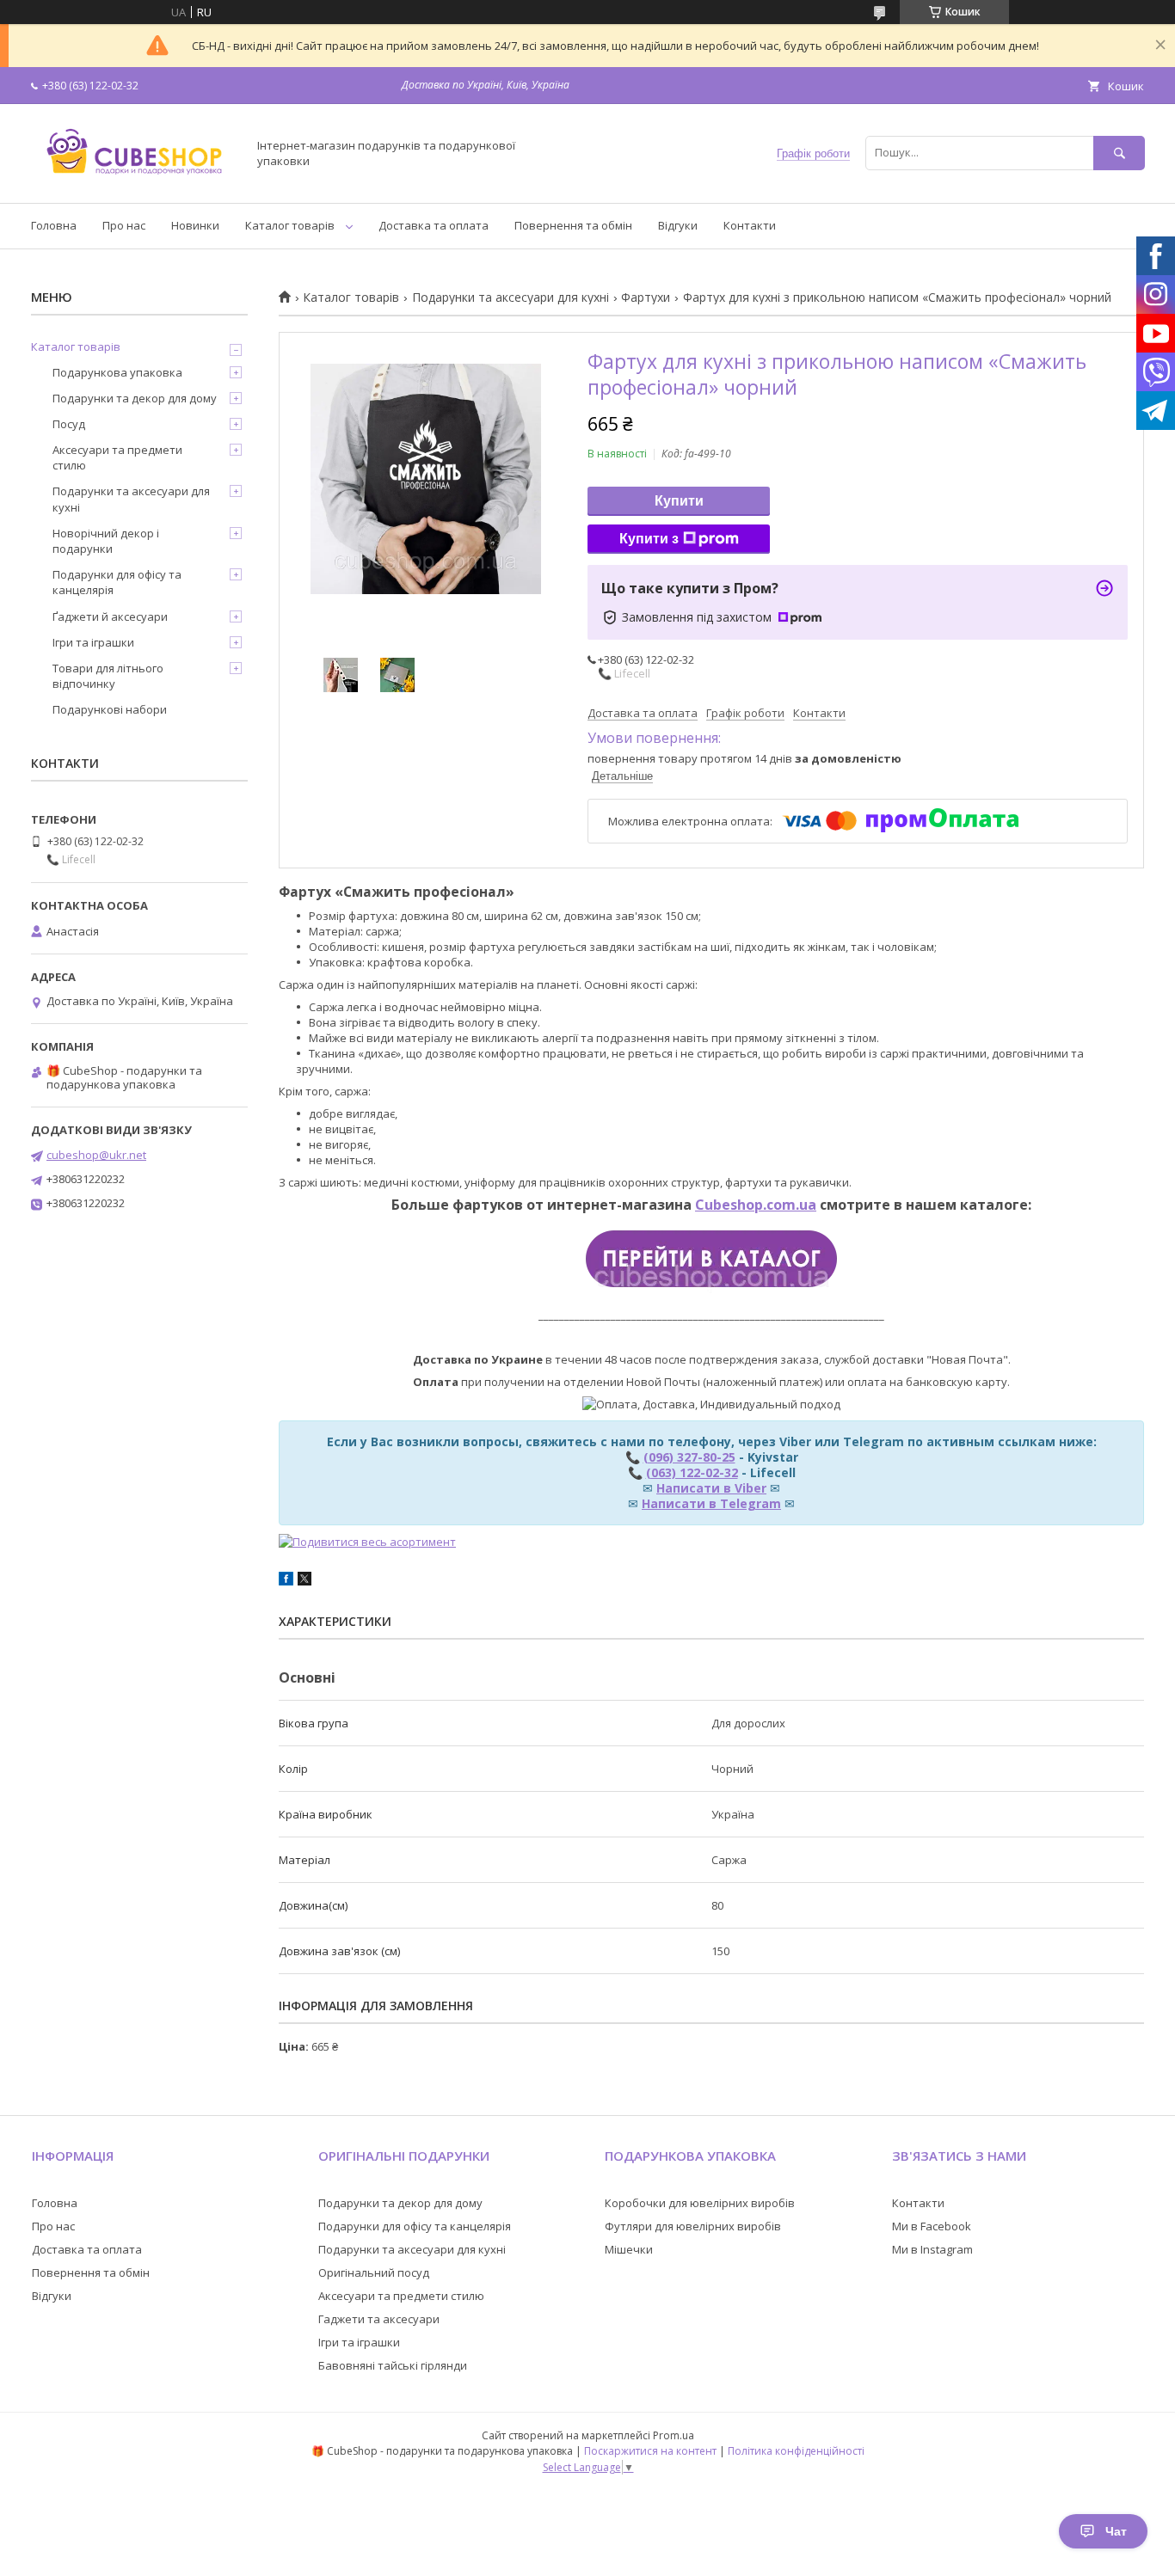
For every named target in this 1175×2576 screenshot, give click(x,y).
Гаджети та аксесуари (379, 2319)
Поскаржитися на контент (650, 2451)
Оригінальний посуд (374, 2272)
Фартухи (646, 297)
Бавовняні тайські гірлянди (393, 2365)
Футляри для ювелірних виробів (693, 2226)
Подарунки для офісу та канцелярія (117, 582)
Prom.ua (674, 2435)
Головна (54, 225)
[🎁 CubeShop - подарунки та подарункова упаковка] (134, 181)
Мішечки (629, 2249)
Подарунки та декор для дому (135, 398)
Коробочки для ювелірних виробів (700, 2203)
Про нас (124, 225)
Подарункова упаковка (117, 372)
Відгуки (678, 225)
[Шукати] (1119, 153)
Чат (1116, 2531)
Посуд (69, 424)
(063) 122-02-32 (692, 1472)
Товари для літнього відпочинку (108, 676)
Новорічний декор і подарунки (106, 541)
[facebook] (286, 1581)
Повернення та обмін (573, 225)
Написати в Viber (711, 1488)
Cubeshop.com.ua (756, 1205)
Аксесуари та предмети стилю (117, 457)
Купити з (649, 539)
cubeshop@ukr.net (96, 1155)
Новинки (195, 225)
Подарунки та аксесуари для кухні (511, 297)
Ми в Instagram (932, 2249)
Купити (679, 501)
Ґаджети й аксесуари (110, 616)
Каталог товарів (290, 225)
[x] (305, 1581)
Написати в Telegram (711, 1503)
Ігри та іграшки (93, 642)
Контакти (750, 225)
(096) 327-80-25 (689, 1457)
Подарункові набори (110, 709)
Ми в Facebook (932, 2226)
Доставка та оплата (434, 225)
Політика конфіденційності (796, 2451)
